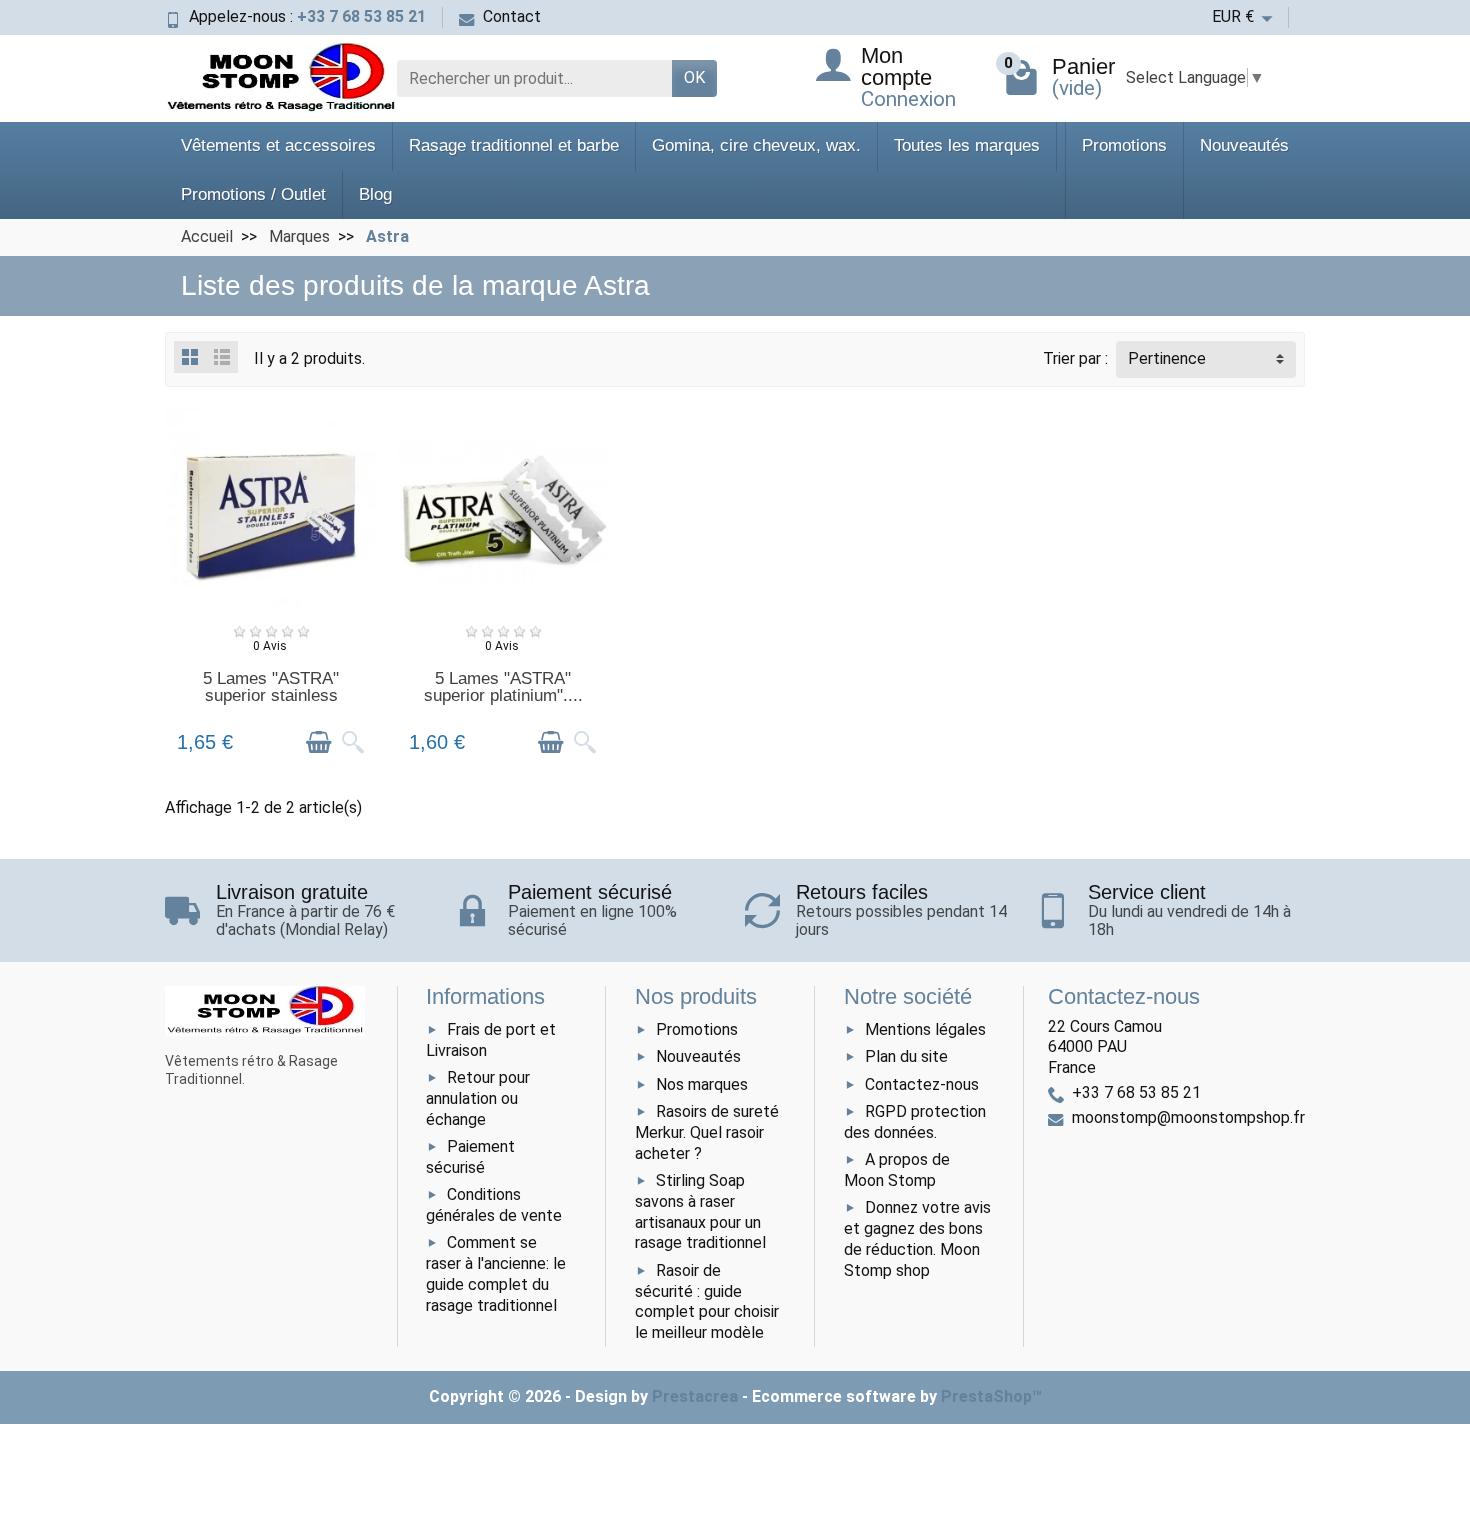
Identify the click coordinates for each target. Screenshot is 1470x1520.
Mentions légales (925, 1029)
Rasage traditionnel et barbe (514, 145)
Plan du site (906, 1056)
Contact (512, 16)
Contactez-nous (922, 1084)
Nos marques (702, 1084)
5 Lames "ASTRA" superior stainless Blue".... (271, 695)
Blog (375, 194)
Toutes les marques (967, 145)
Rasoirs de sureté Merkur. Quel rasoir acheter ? (707, 1132)
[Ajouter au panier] (319, 742)
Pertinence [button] (1167, 358)
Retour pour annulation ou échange (478, 1098)
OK (694, 77)
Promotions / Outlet (253, 194)
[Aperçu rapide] (353, 742)
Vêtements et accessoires (278, 145)
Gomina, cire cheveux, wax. (756, 145)
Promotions (1124, 145)
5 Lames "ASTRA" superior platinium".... (503, 687)
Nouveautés (1244, 145)
